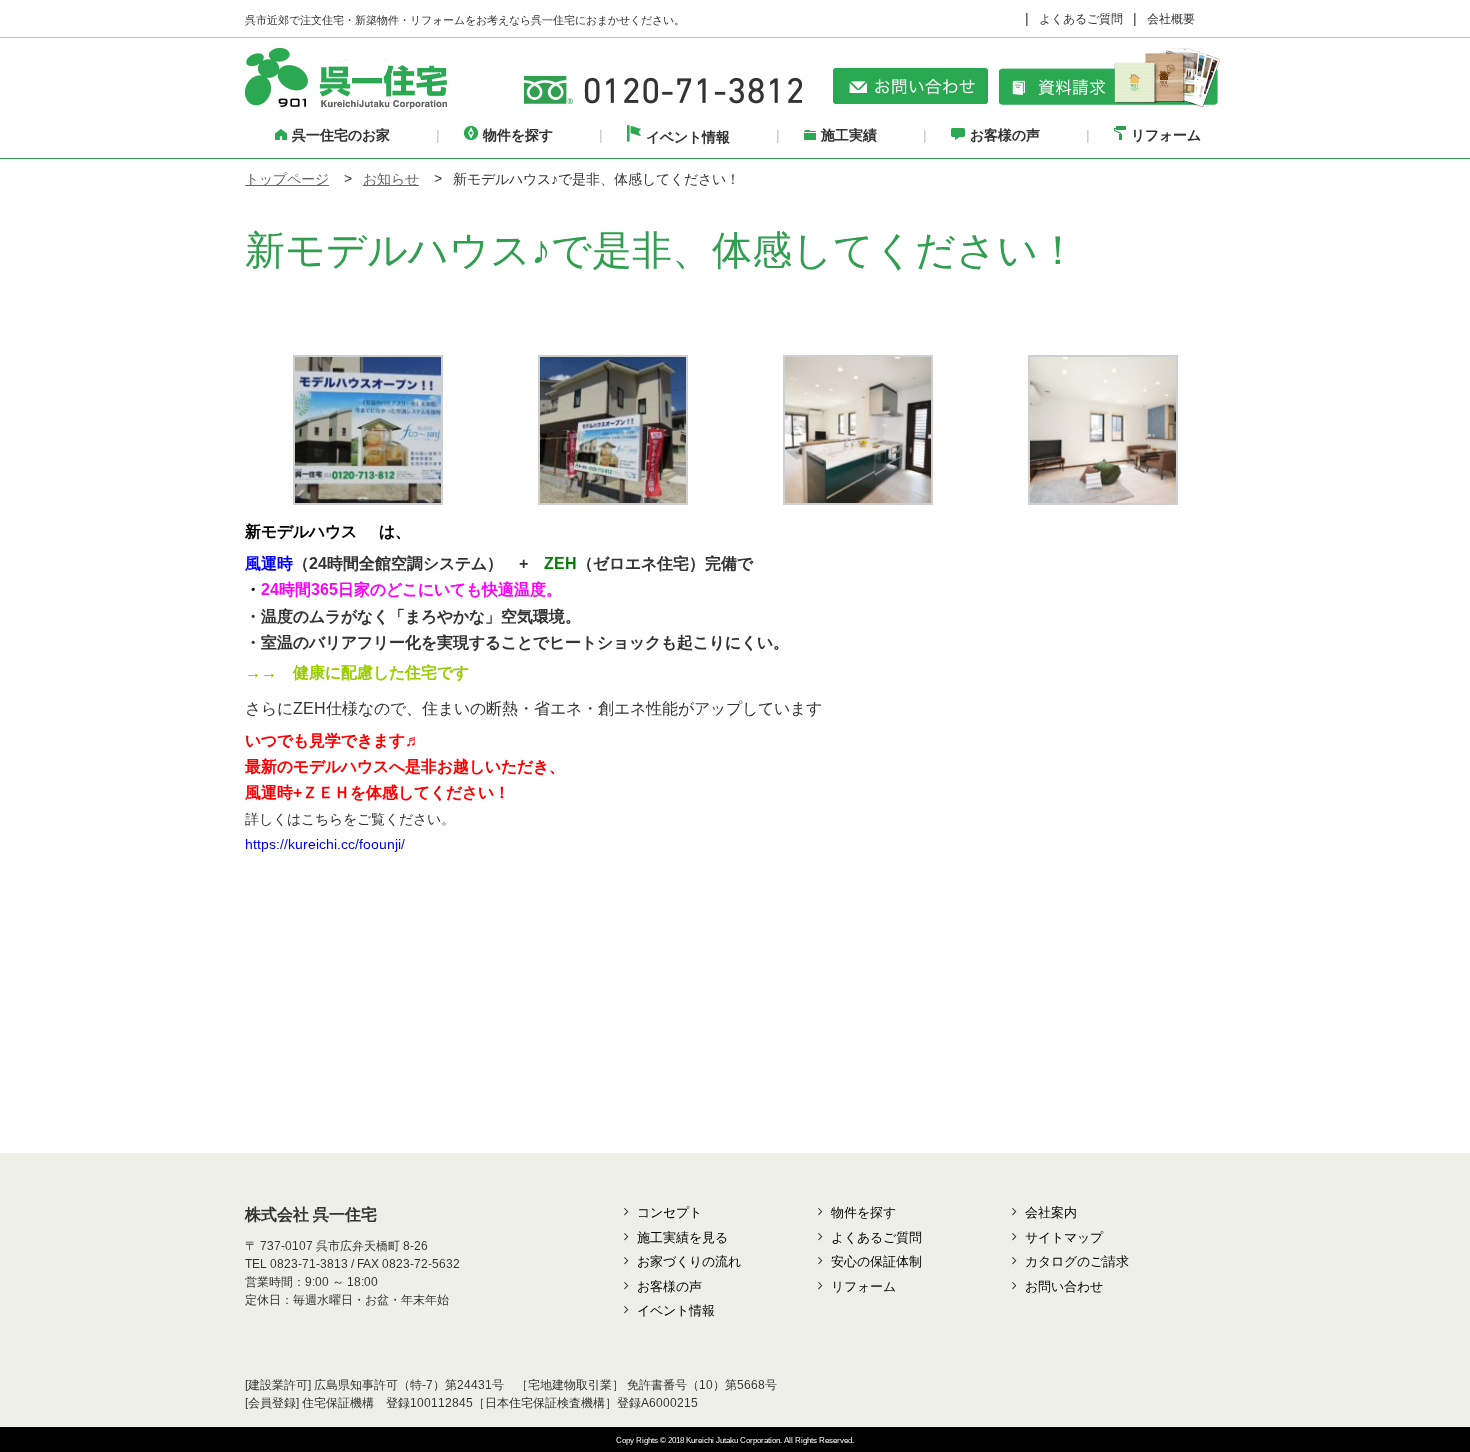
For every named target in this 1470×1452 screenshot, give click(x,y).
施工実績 (849, 135)
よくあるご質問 (1081, 19)
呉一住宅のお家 (341, 135)
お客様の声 (1005, 135)
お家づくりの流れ (689, 1261)
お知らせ (391, 179)
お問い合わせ (1064, 1286)
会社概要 (1171, 19)
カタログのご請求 (1077, 1261)
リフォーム (1166, 135)
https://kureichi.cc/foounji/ (325, 844)
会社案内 (1051, 1212)
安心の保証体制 (876, 1261)
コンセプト (669, 1212)
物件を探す (518, 135)
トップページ (287, 179)
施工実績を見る (682, 1237)
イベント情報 (688, 137)
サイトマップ (1064, 1237)
